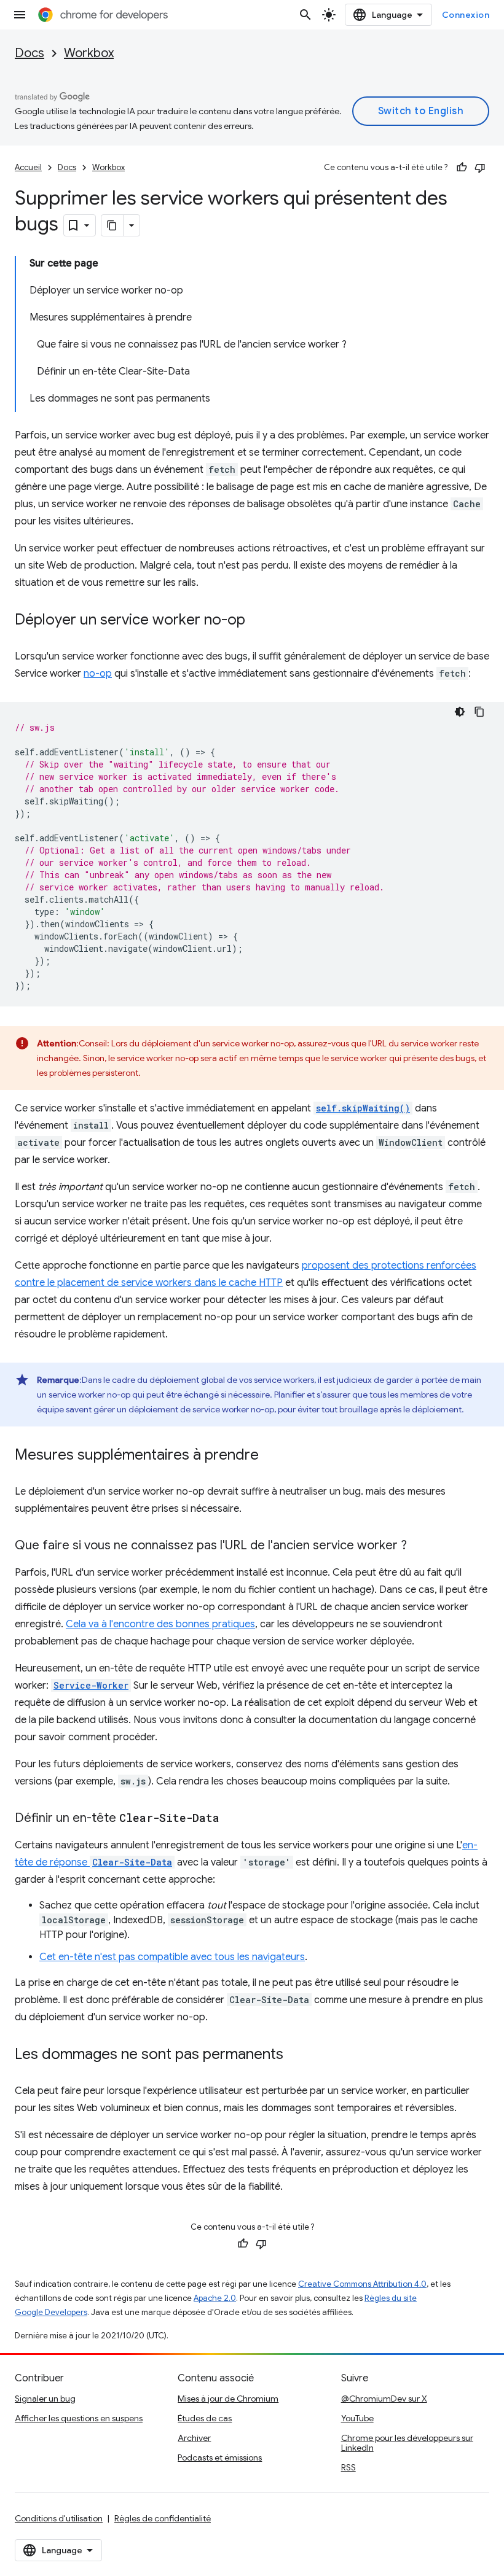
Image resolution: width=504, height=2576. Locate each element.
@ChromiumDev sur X (384, 2399)
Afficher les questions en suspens (79, 2418)
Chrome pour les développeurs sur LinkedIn (407, 2443)
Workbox (89, 53)
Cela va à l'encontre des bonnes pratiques (160, 1624)
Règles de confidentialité (163, 2518)
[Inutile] (480, 168)
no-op (98, 674)
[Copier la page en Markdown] (112, 225)
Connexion (466, 15)
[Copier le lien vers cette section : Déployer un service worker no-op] (258, 621)
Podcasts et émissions (220, 2457)
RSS (348, 2467)
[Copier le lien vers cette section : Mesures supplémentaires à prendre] (271, 1456)
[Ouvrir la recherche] (305, 15)
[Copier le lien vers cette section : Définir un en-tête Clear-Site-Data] (232, 1819)
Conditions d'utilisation (59, 2518)
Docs (30, 53)
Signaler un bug (45, 2399)
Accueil (28, 167)
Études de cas (205, 2418)
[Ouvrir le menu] (20, 15)
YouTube (357, 2418)
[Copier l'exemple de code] (479, 712)
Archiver (194, 2438)
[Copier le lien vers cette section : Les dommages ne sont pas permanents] (296, 2055)
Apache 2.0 (215, 2298)
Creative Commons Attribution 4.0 (362, 2284)
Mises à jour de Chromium (228, 2399)
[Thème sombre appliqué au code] (460, 712)
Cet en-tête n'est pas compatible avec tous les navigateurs (172, 1957)
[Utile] (462, 168)
